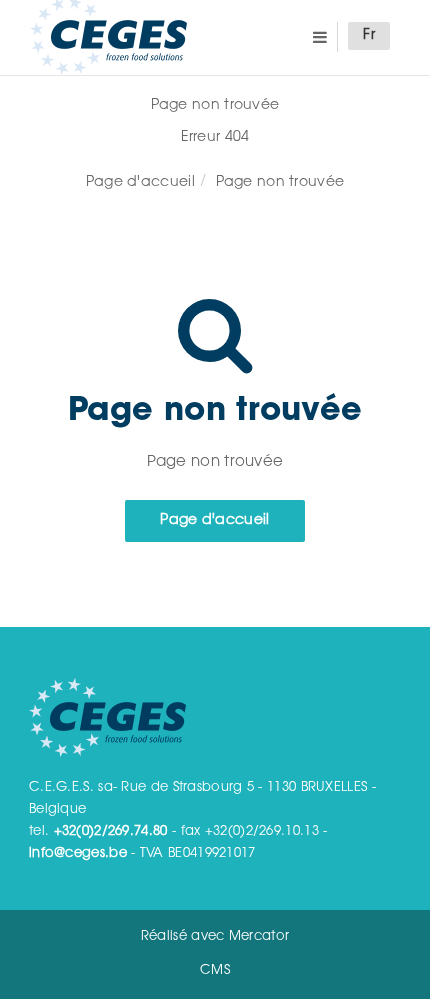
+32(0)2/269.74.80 (111, 831)
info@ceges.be (78, 853)
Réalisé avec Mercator (215, 936)
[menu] (320, 36)
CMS (215, 970)
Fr (369, 36)
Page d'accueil (140, 183)
